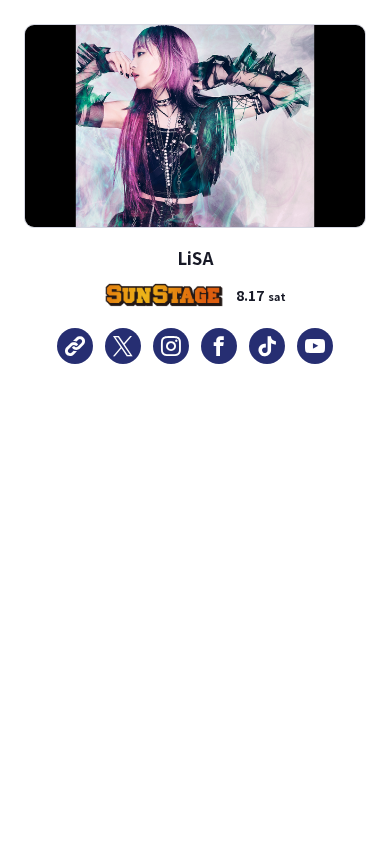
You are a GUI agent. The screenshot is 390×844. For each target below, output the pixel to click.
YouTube (315, 346)
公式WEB (75, 346)
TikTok (267, 346)
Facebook (219, 346)
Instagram (171, 346)
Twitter (123, 346)
